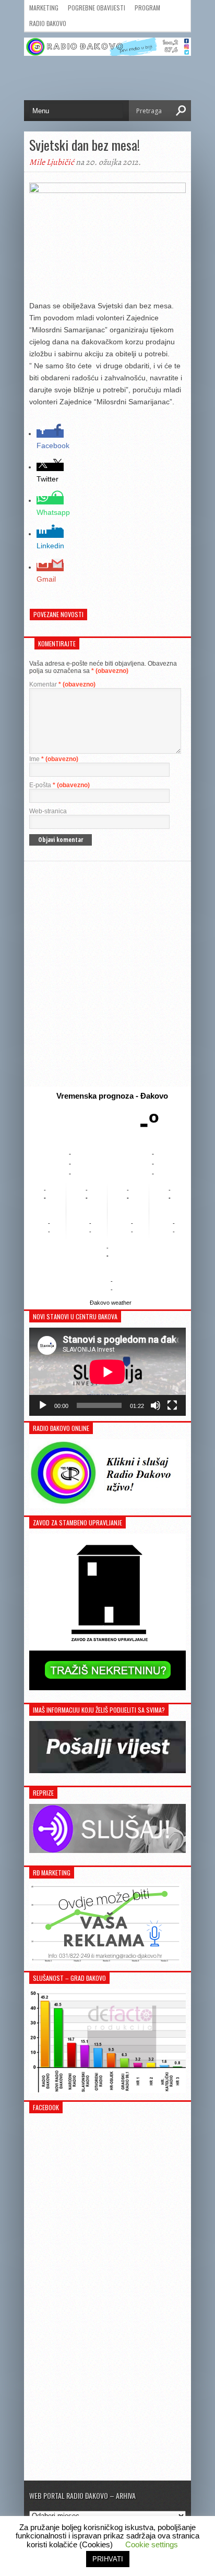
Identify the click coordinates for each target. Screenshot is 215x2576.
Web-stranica (48, 811)
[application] (107, 1372)
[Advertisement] (107, 974)
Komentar (62, 684)
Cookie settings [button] (152, 2544)
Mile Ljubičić (52, 162)
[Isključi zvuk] (156, 1405)
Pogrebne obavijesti (97, 8)
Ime (54, 759)
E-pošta (59, 785)
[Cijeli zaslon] (172, 1405)
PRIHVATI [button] (108, 2559)
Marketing (44, 8)
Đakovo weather (111, 1303)
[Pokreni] (43, 1405)
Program (147, 8)
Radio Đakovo (48, 23)
